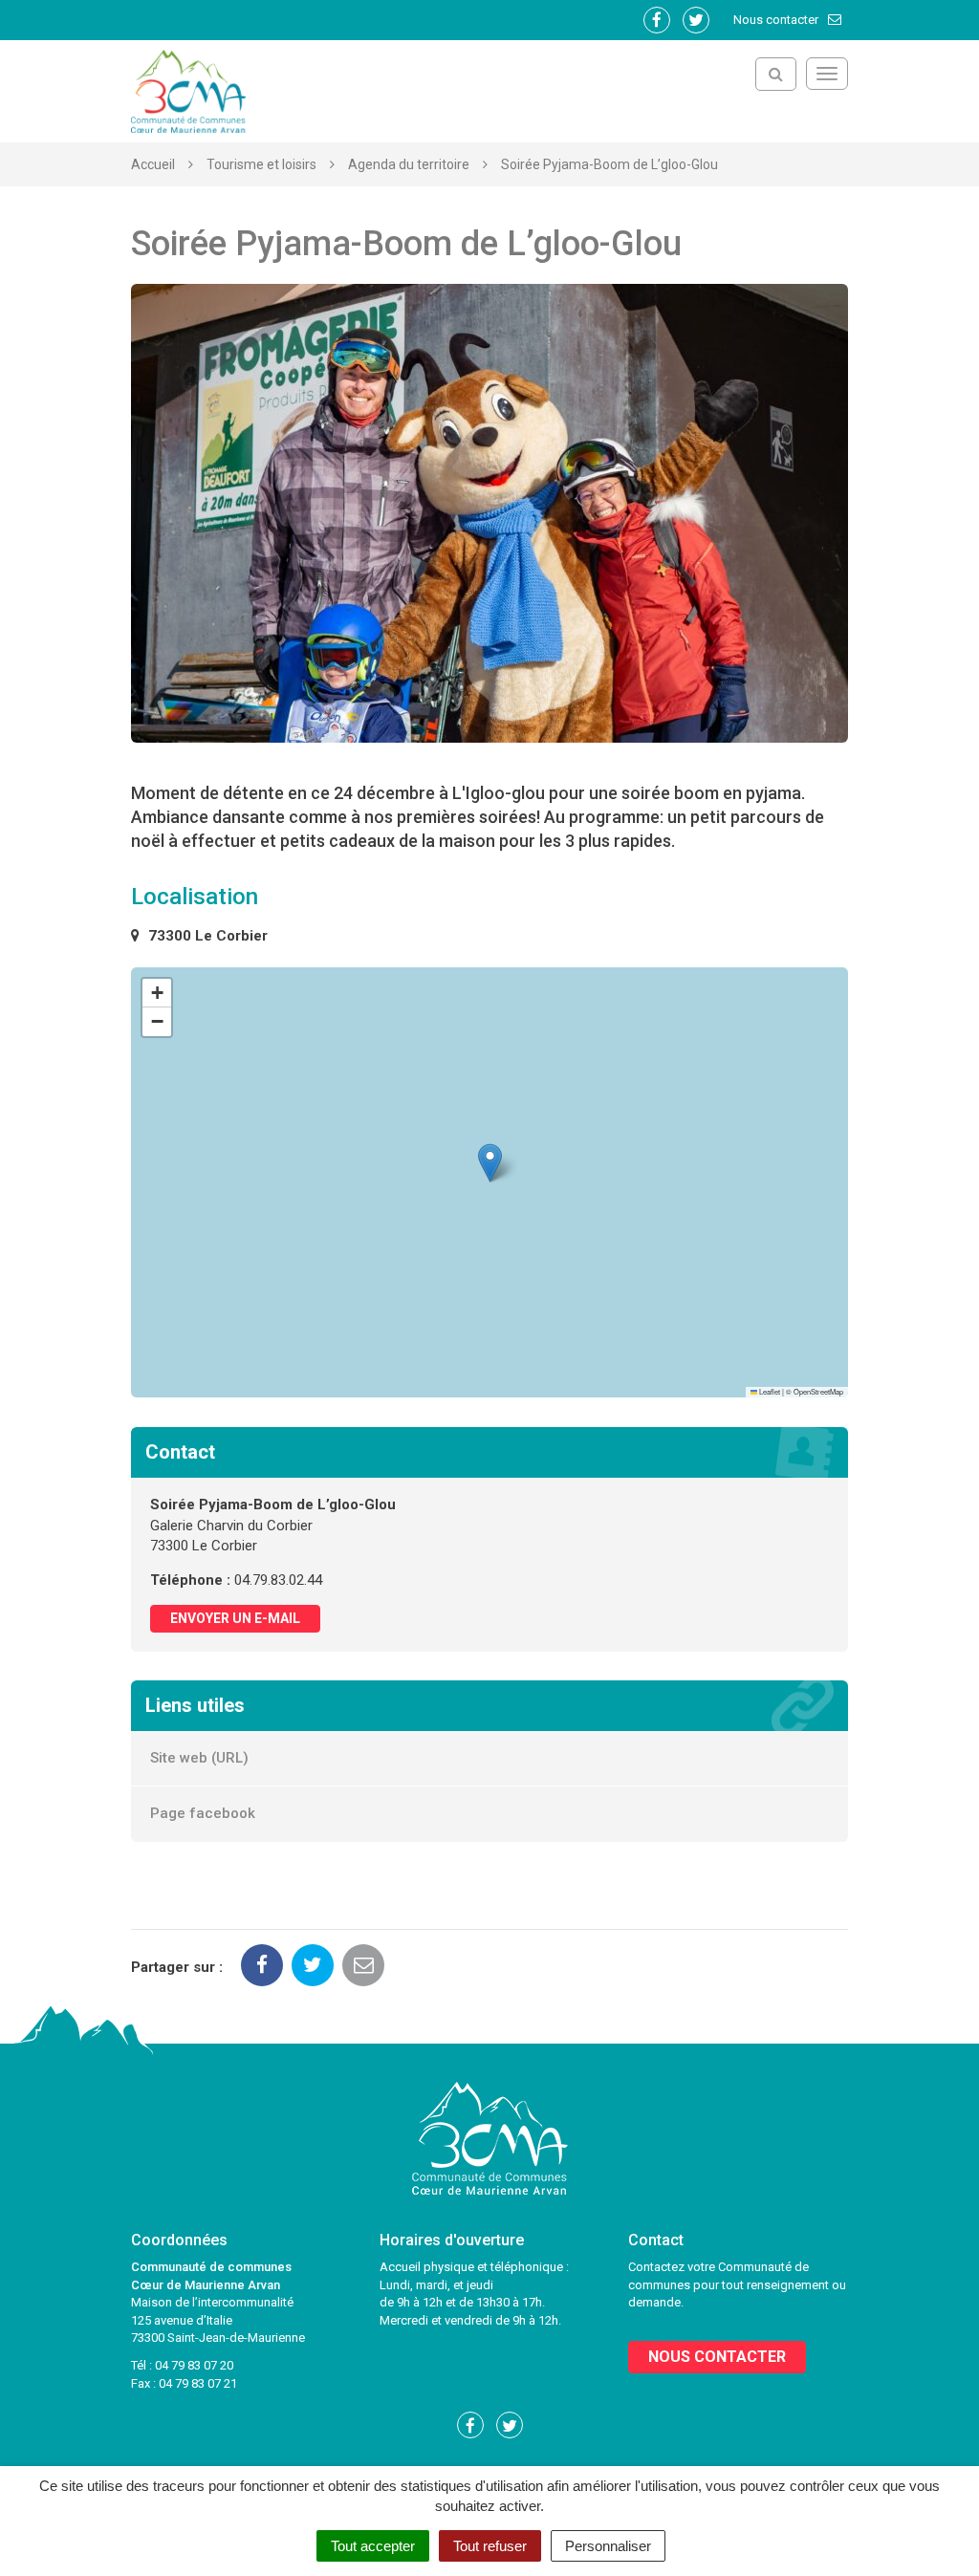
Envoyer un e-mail (235, 1618)
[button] (490, 1163)
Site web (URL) (199, 1758)
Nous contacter (777, 20)
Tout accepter (373, 2546)
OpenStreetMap (818, 1391)
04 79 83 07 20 (194, 2365)
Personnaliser (608, 2546)
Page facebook (203, 1813)
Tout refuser (490, 2546)
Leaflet (769, 1391)
